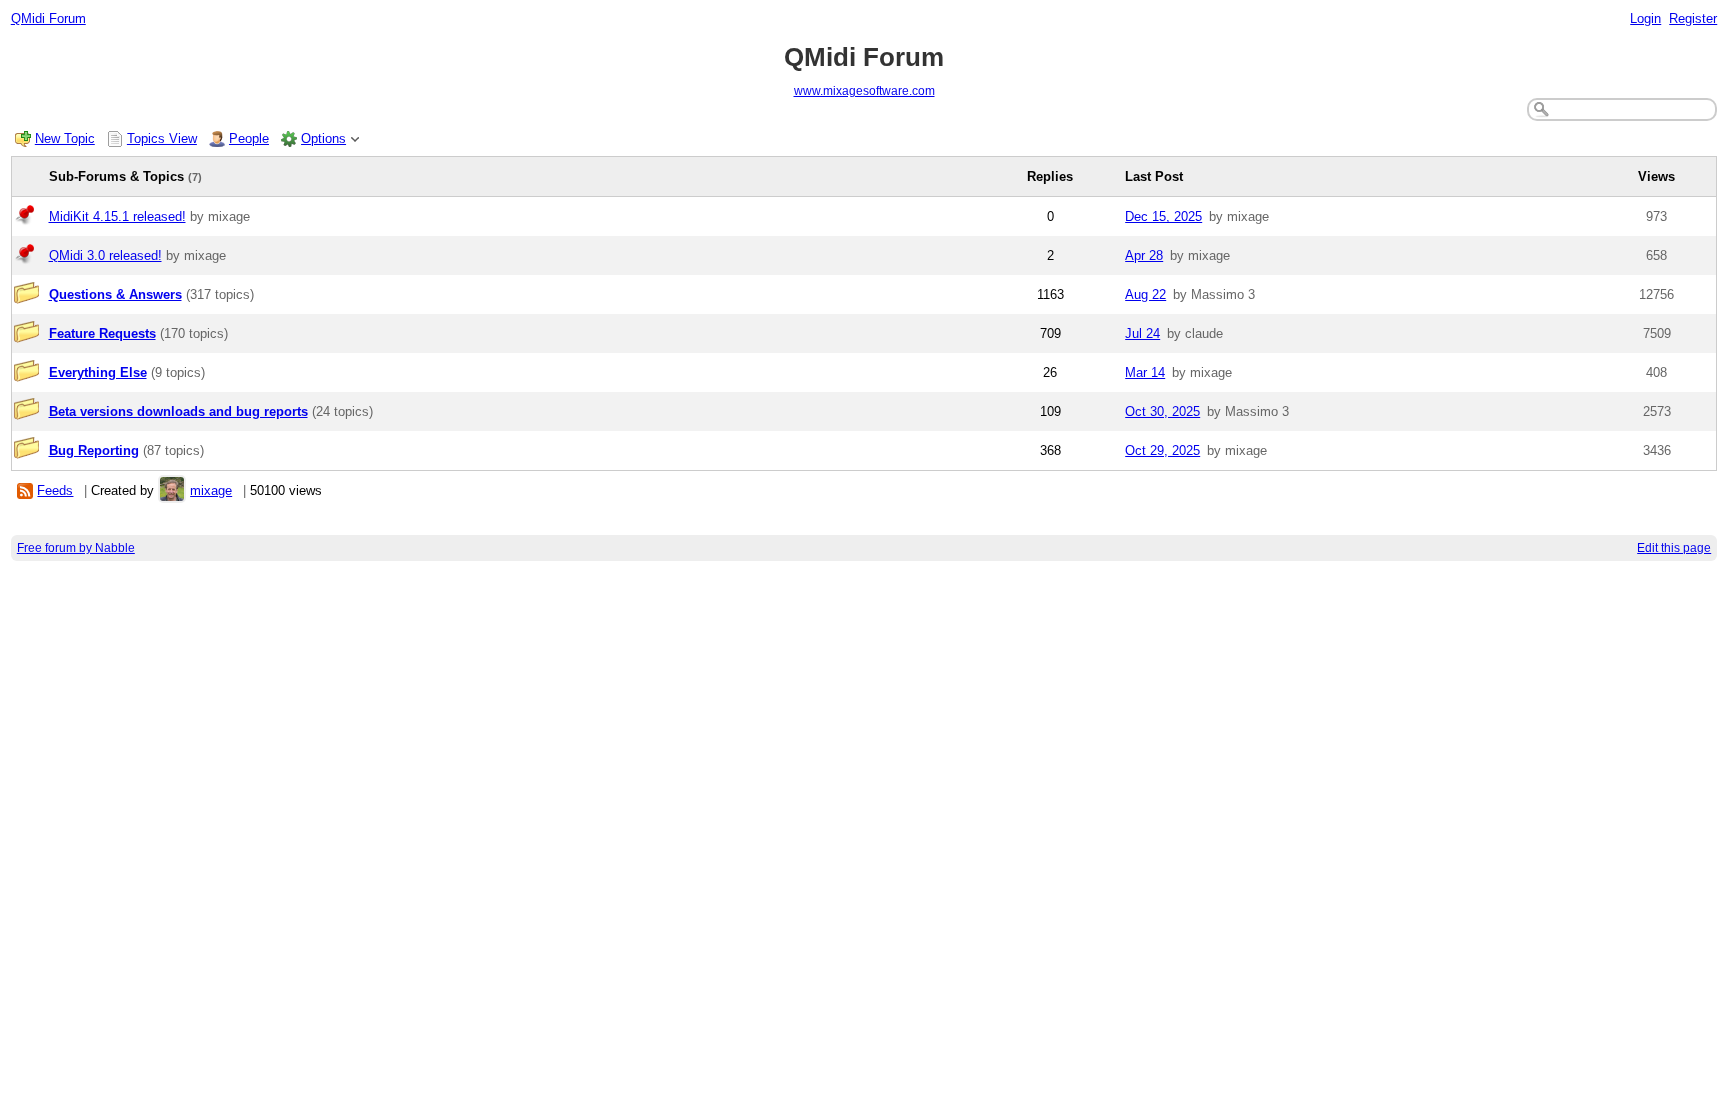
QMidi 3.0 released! (105, 255)
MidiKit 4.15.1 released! (117, 216)
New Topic (65, 138)
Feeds (55, 490)
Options (323, 138)
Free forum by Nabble (76, 548)
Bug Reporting (94, 450)
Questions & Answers (115, 294)
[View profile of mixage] (172, 490)
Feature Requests (102, 333)
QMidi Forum (48, 18)
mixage (211, 490)
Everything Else (98, 372)
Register (1693, 18)
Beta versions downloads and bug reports (178, 411)
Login (1645, 18)
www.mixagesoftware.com (864, 91)
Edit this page (1674, 548)
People (249, 138)
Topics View (162, 138)
